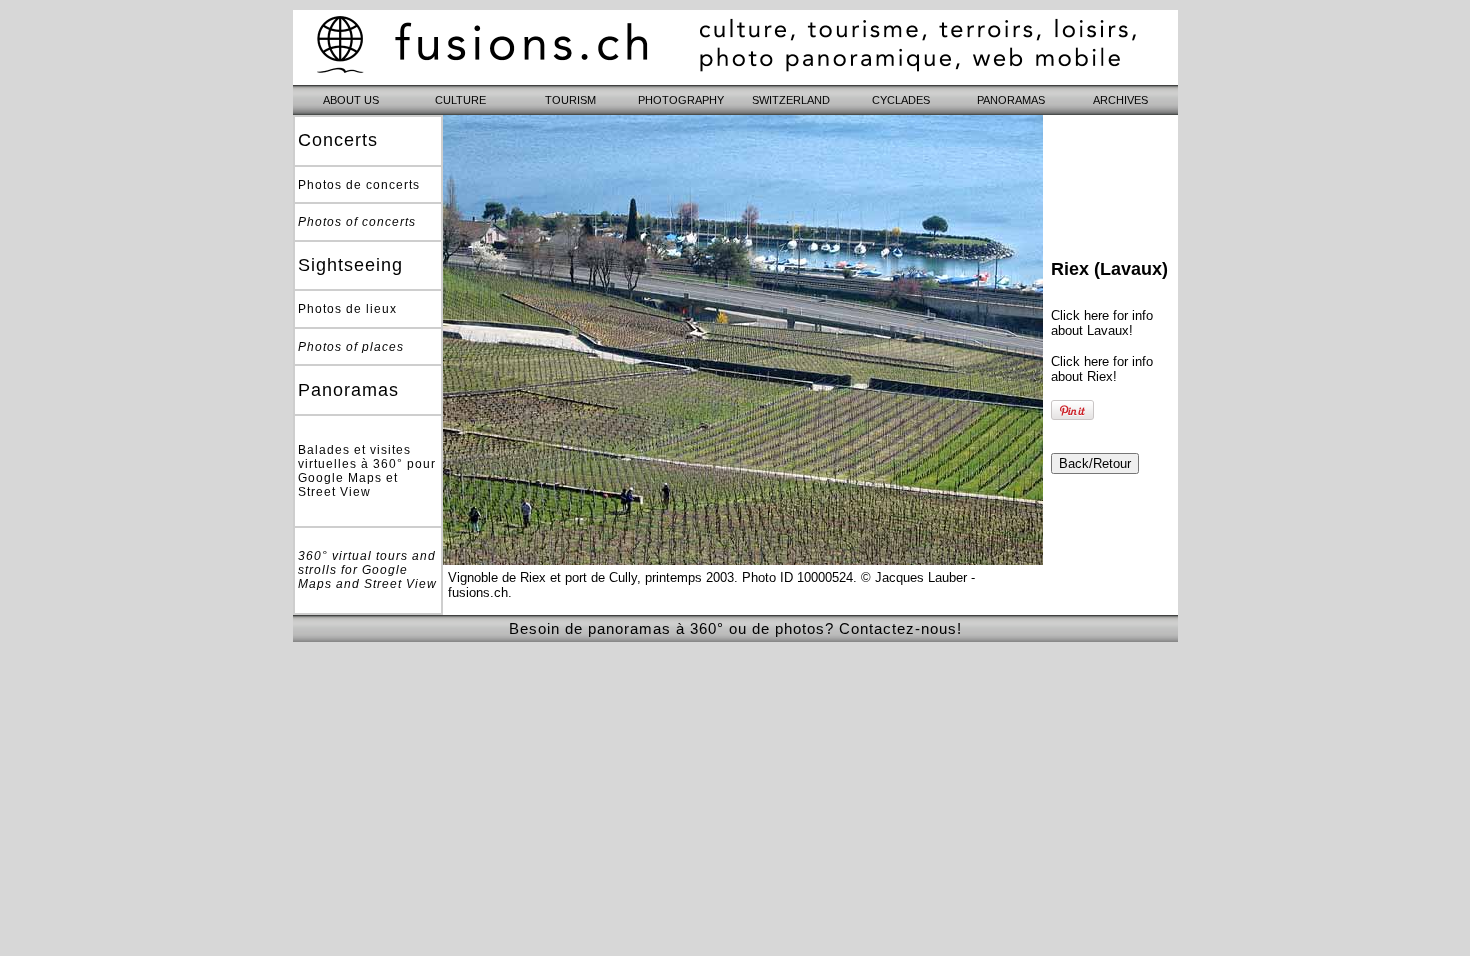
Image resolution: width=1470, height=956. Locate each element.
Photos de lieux (347, 309)
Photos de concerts (359, 185)
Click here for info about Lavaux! (1102, 323)
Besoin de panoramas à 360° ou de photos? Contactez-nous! (735, 628)
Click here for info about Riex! (1102, 369)
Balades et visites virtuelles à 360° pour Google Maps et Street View (367, 471)
